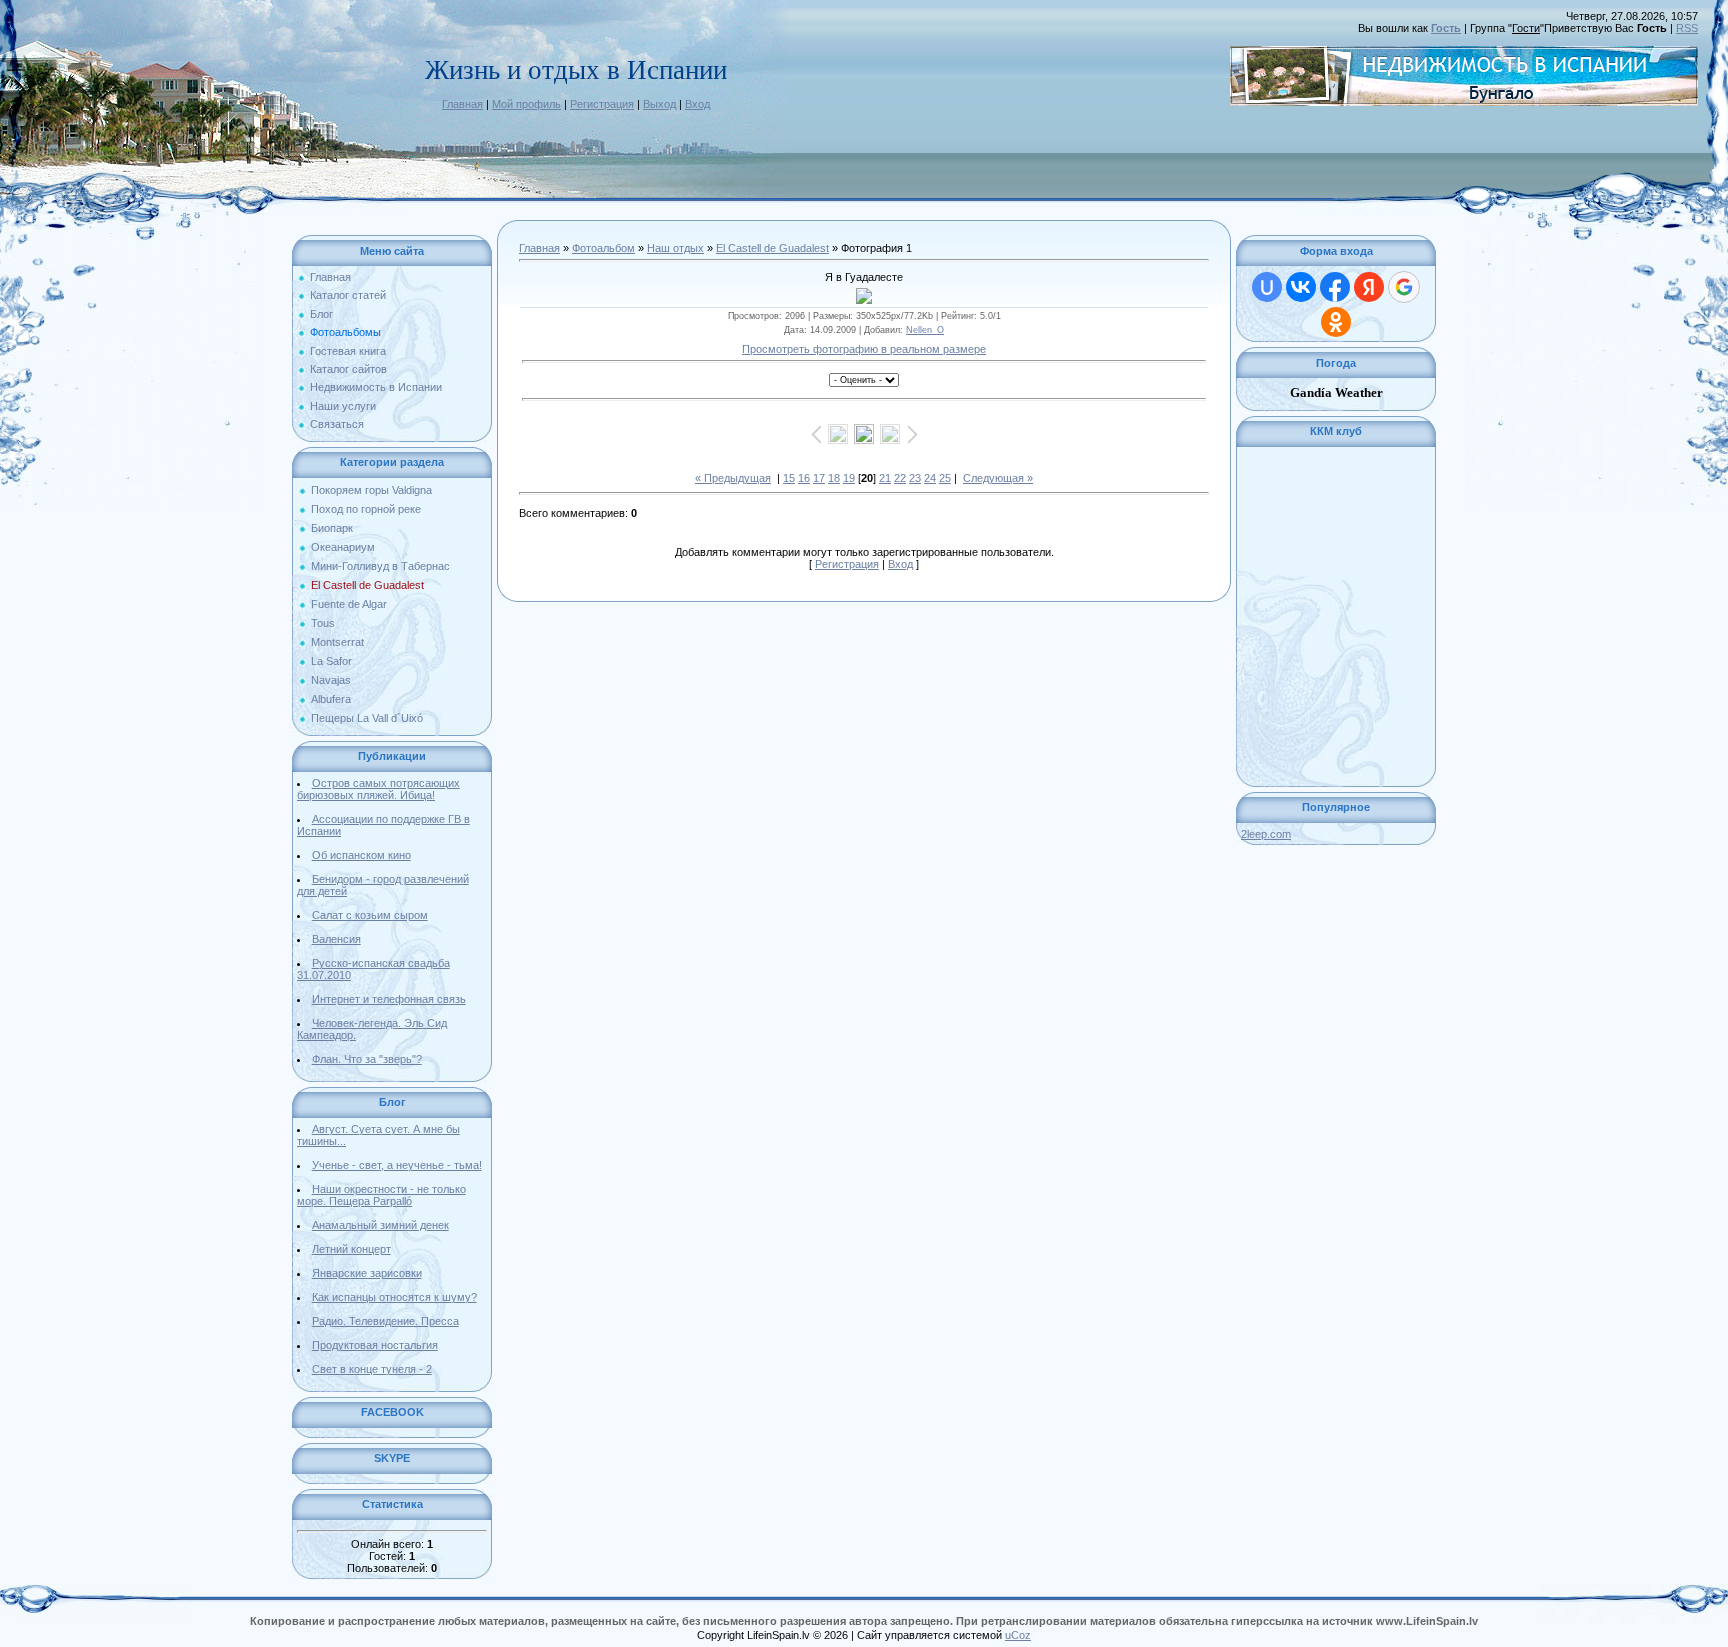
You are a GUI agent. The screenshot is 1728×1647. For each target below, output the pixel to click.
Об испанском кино (361, 855)
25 (945, 478)
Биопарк (332, 528)
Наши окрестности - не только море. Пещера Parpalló (381, 1195)
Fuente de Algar (349, 604)
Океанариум (343, 547)
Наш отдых (675, 248)
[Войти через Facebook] (1335, 287)
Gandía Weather (1336, 392)
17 (819, 478)
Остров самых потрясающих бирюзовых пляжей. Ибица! (378, 789)
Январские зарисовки (367, 1273)
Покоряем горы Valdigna (371, 490)
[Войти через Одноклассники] (1336, 322)
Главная (462, 104)
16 (804, 478)
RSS (1687, 28)
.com (1266, 834)
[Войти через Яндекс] (1369, 287)
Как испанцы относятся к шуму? (394, 1297)
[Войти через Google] (1404, 287)
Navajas (331, 680)
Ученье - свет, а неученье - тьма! (397, 1165)
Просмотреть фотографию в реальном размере (864, 349)
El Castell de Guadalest (367, 585)
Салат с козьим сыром (370, 915)
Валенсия (336, 939)
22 (900, 478)
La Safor (331, 661)
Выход (659, 104)
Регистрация (602, 104)
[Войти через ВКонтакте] (1301, 287)
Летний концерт (351, 1249)
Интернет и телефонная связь (389, 999)
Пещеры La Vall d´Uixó (367, 718)
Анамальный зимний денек (380, 1225)
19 (849, 478)
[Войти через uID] (1267, 287)
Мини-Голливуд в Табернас (380, 566)
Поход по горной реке (366, 509)
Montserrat (337, 642)
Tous (323, 623)
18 (834, 478)
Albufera (331, 699)
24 (930, 478)
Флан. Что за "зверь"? (367, 1059)
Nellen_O (925, 330)
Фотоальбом (603, 248)
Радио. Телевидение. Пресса (385, 1321)
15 (789, 478)
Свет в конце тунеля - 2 (372, 1369)
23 (915, 478)
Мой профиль (526, 104)
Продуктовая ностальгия (375, 1345)
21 (885, 478)
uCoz (1018, 1635)
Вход (697, 104)
